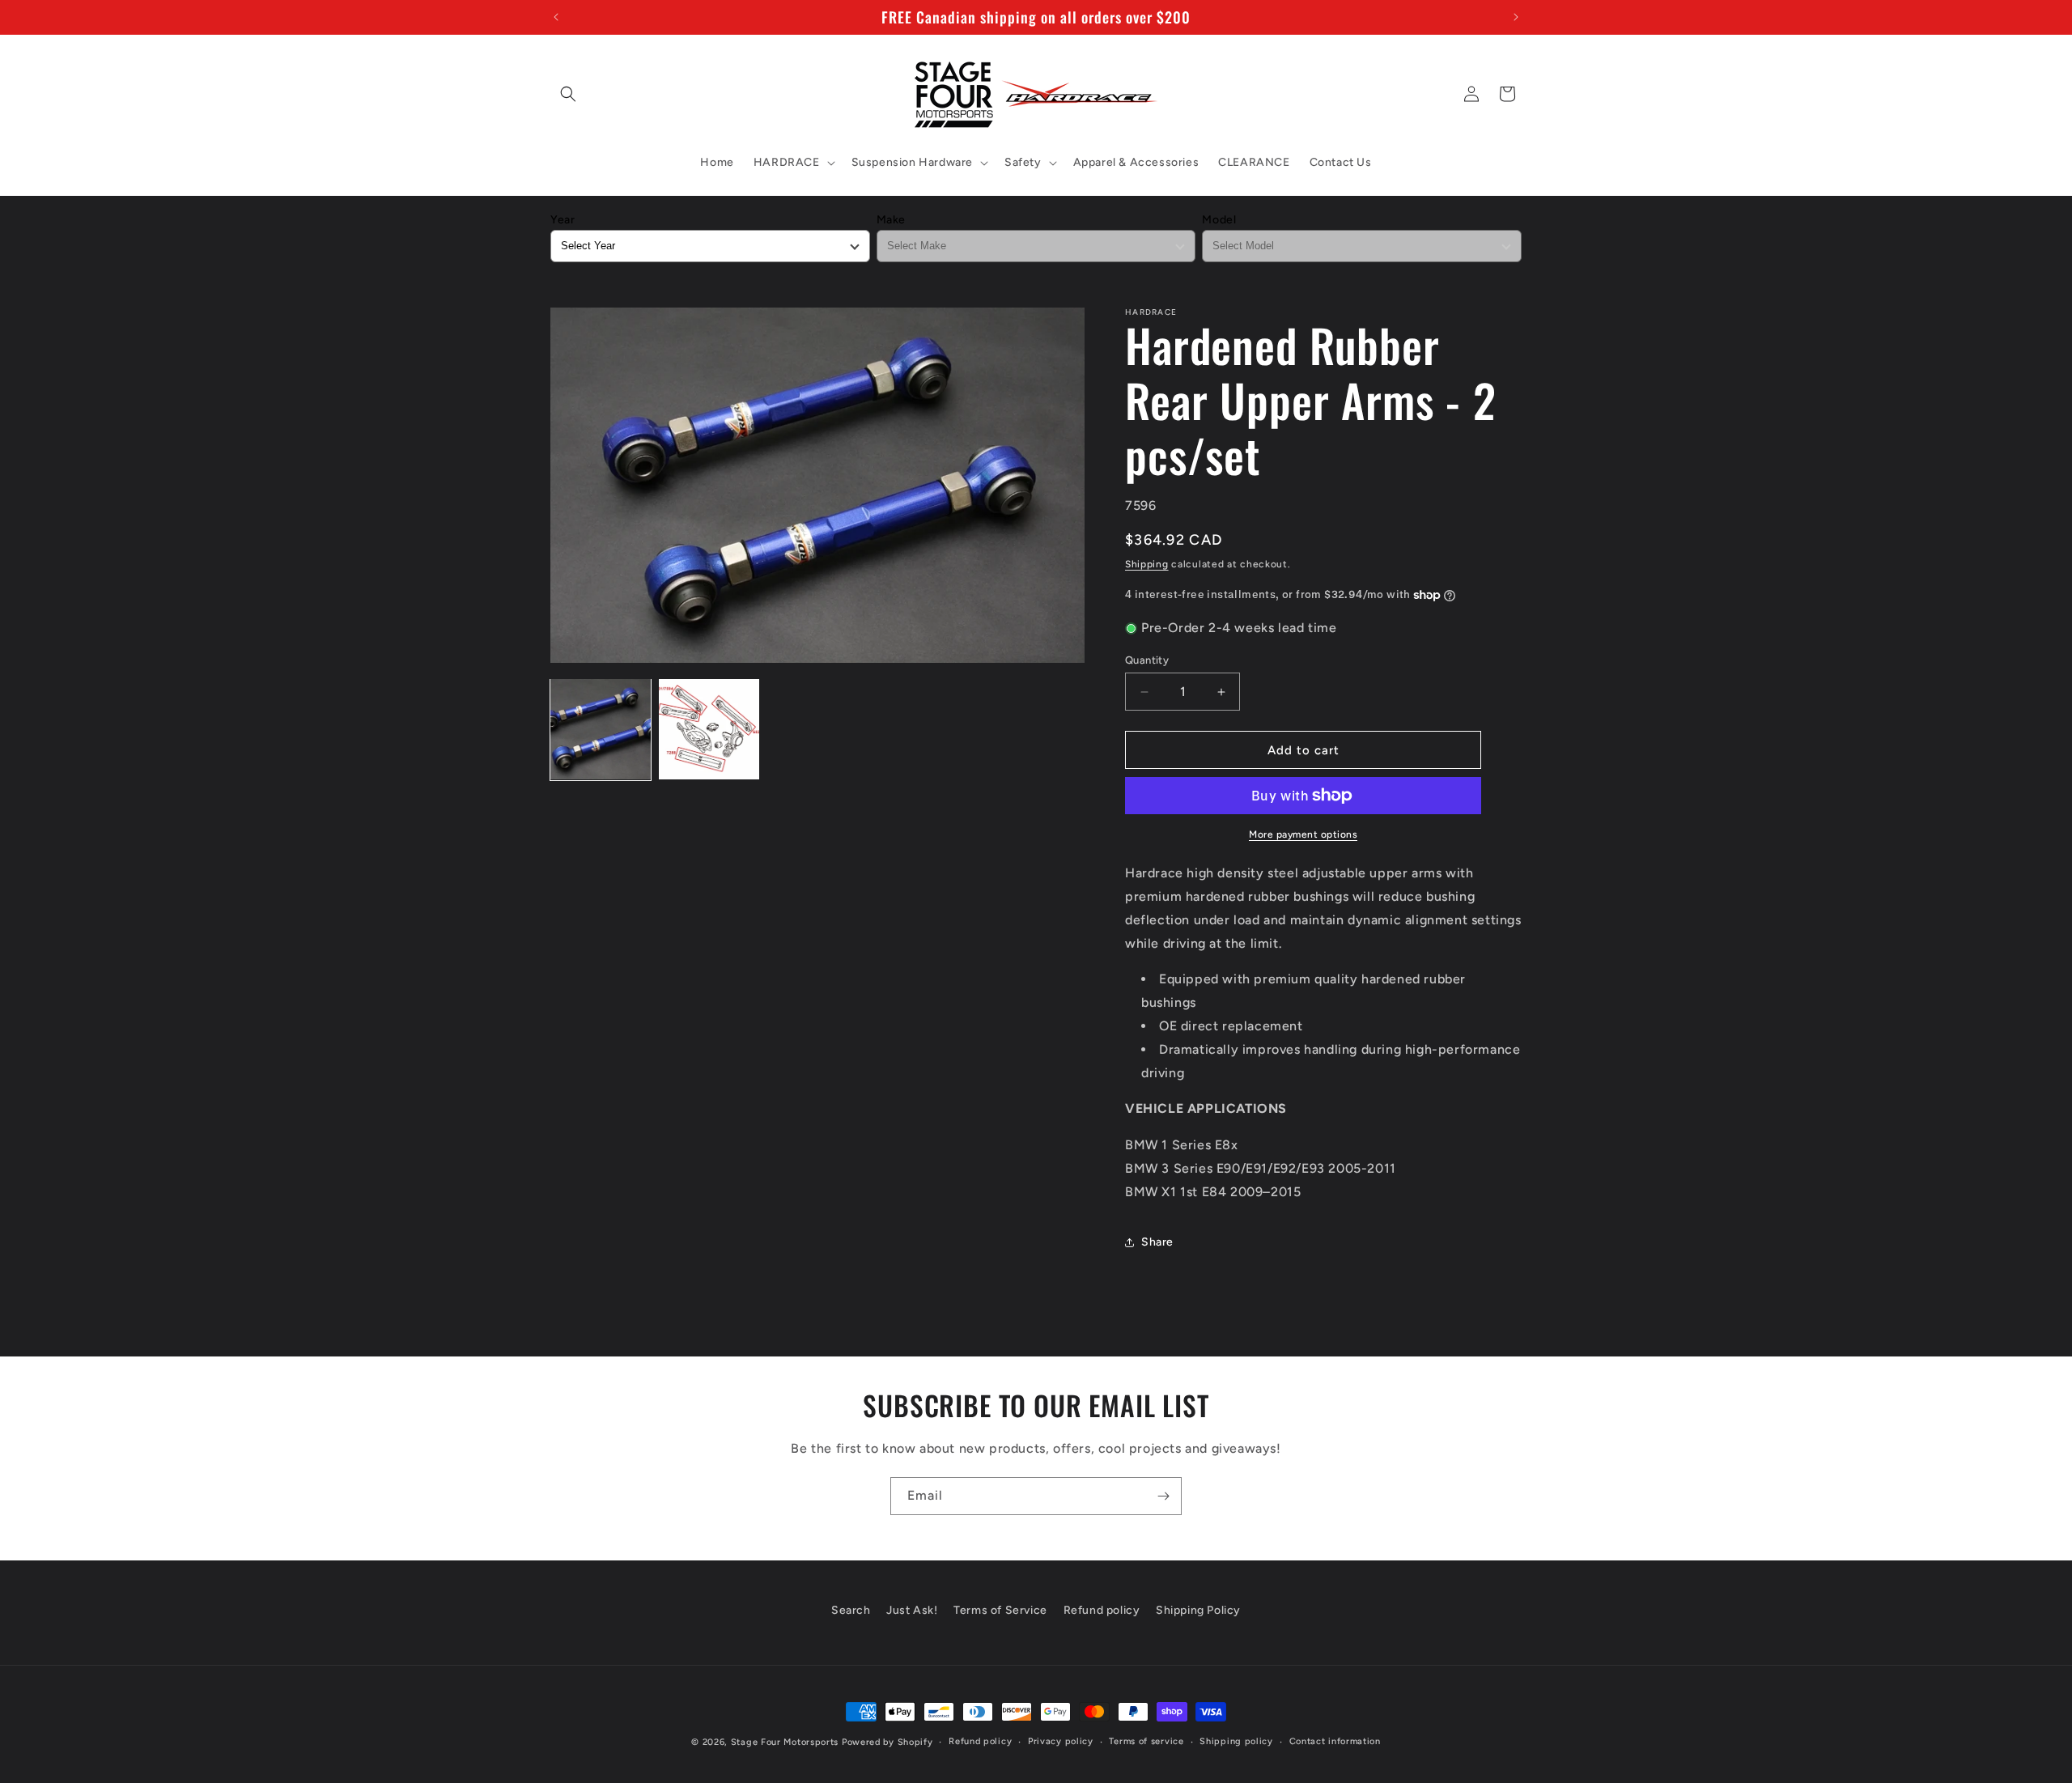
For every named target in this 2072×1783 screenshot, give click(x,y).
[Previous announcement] (556, 17)
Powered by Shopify (887, 1742)
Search (851, 1610)
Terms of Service (1000, 1610)
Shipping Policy (1198, 1610)
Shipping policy (1236, 1741)
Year (563, 220)
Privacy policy (1061, 1741)
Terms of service (1146, 1741)
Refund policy (1102, 1610)
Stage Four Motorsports (785, 1742)
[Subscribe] (1163, 1496)
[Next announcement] (1516, 17)
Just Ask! (912, 1610)
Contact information (1335, 1741)
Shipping (1147, 564)
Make (891, 220)
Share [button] (1157, 1242)
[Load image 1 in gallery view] (601, 729)
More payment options (1303, 834)
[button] (568, 94)
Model (1219, 220)
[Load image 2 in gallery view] (709, 729)
